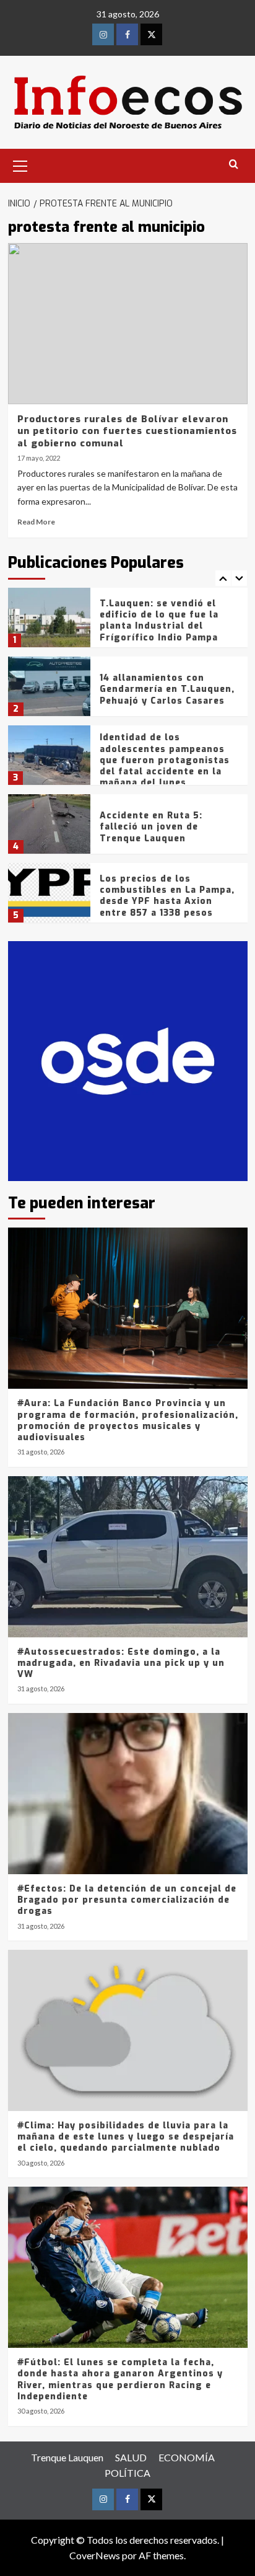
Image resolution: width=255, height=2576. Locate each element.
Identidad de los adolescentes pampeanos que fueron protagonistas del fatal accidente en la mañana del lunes (165, 760)
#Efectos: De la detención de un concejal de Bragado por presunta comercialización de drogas (127, 1900)
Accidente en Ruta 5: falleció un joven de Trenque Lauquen (151, 827)
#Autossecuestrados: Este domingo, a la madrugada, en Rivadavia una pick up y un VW (121, 1663)
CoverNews (95, 2555)
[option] (128, 622)
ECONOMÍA (187, 2457)
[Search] (234, 165)
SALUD (131, 2457)
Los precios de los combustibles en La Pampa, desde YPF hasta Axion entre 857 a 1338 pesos (167, 896)
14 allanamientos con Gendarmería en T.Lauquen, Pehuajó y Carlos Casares (167, 689)
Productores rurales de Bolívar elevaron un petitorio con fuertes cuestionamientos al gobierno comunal (127, 431)
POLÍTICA (127, 2473)
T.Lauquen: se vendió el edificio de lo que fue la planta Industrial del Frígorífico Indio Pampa (159, 621)
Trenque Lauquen (67, 2457)
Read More (36, 522)
